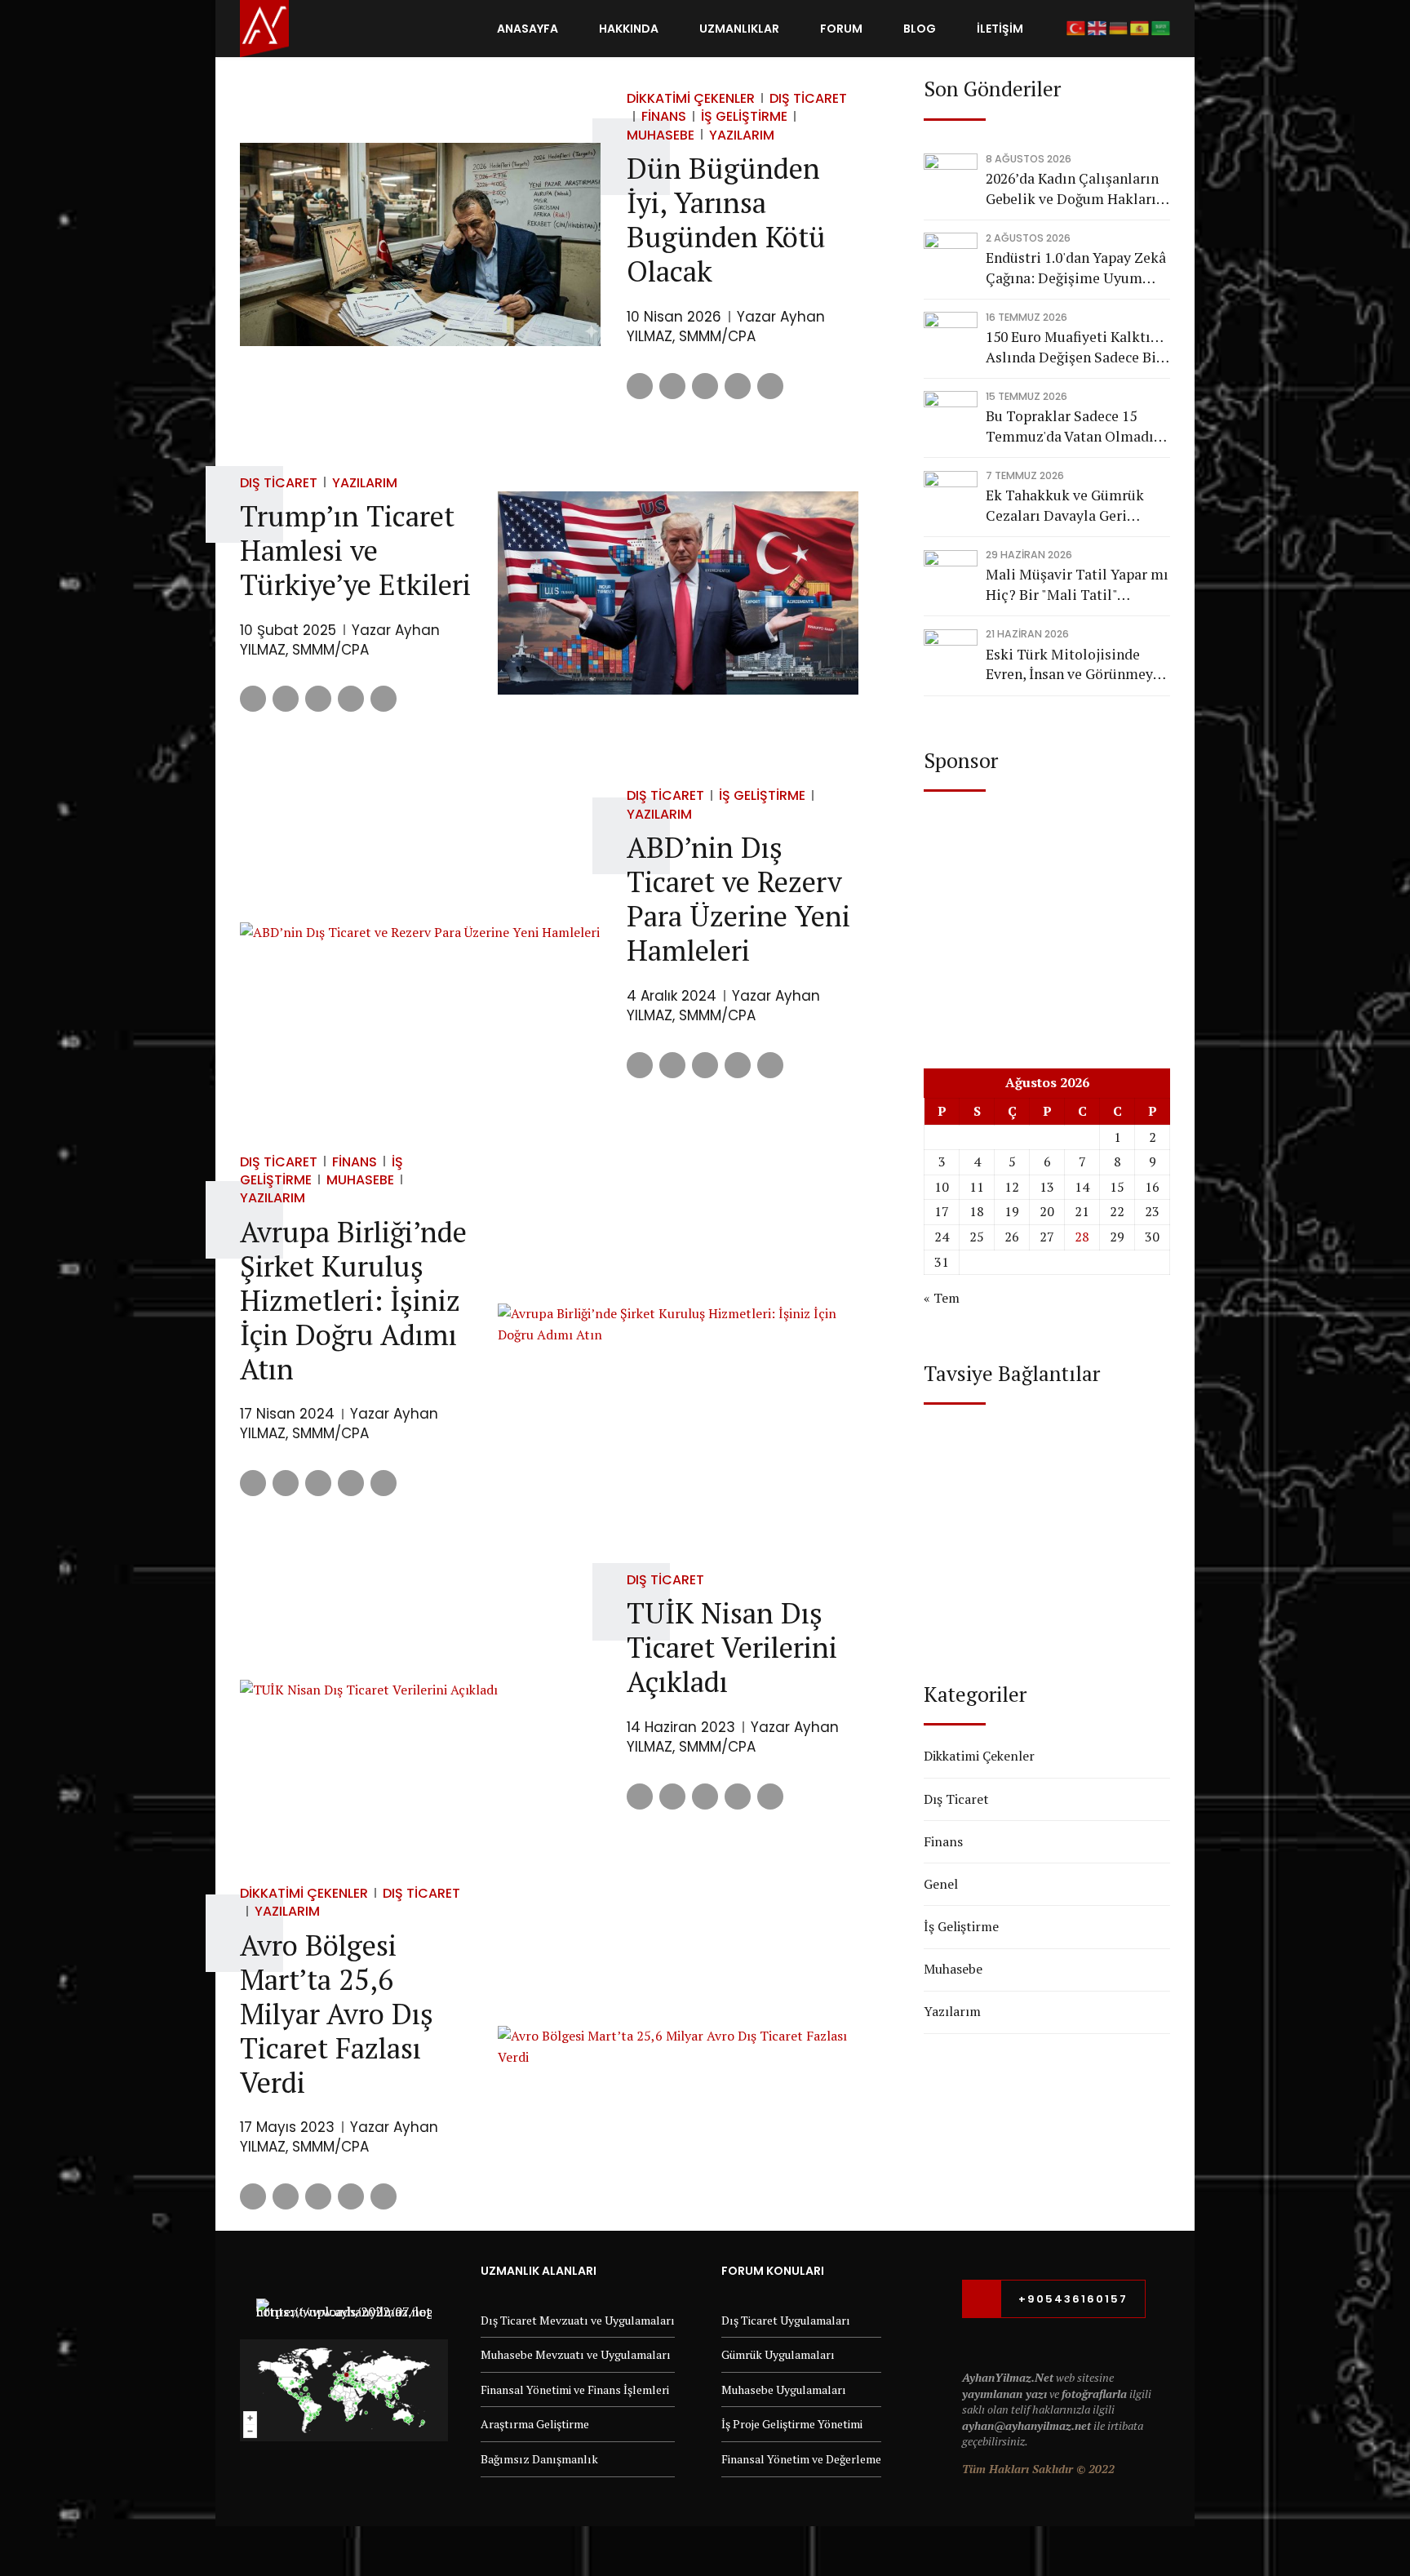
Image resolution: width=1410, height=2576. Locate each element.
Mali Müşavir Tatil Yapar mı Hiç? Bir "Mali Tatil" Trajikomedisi (1077, 585)
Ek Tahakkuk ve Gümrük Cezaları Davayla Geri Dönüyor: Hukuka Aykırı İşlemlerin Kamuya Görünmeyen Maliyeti (1065, 506)
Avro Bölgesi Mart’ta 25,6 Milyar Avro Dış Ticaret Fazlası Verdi (337, 2014)
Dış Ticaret (808, 98)
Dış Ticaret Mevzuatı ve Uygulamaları (578, 2320)
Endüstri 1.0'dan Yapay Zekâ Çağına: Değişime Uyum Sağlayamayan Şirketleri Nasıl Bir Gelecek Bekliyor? (1076, 268)
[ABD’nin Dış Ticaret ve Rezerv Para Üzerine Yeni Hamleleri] (420, 933)
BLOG (920, 29)
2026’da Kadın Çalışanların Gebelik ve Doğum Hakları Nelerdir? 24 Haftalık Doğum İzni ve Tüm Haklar (1073, 189)
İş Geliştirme (744, 116)
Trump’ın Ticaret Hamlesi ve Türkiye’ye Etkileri (355, 550)
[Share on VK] (738, 386)
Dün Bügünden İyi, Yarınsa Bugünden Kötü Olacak (726, 220)
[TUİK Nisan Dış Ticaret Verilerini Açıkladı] (420, 1690)
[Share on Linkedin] (705, 386)
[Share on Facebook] (640, 386)
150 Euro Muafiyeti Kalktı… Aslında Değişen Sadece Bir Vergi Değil (1074, 347)
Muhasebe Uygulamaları (784, 2389)
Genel (941, 1884)
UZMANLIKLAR (739, 29)
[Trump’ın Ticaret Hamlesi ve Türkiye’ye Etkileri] (678, 593)
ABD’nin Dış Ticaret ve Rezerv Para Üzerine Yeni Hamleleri (738, 899)
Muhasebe (360, 1180)
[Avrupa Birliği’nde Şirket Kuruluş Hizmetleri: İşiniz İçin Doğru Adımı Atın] (678, 1324)
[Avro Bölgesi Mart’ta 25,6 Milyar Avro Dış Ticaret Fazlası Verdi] (678, 2047)
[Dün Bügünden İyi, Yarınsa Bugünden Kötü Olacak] (420, 244)
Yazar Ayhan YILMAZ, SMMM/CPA (726, 326)
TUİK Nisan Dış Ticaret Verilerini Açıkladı (732, 1647)
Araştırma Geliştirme (535, 2424)
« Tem (942, 1298)
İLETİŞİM (1000, 29)
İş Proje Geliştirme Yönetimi (792, 2424)
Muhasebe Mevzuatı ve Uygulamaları (576, 2354)
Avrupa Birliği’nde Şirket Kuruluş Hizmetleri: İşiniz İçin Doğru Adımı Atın (353, 1300)
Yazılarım (742, 135)
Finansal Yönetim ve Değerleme (801, 2459)
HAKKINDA (629, 29)
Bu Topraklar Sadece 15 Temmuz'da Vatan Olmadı (1070, 426)
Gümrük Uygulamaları (778, 2354)
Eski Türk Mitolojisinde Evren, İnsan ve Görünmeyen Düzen (1077, 665)
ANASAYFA (528, 29)
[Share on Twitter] (672, 386)
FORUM (841, 29)
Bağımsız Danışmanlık (539, 2459)
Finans (664, 116)
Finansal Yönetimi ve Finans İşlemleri (575, 2389)
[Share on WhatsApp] (770, 386)
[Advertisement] (1047, 914)
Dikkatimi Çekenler (691, 98)
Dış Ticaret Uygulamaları (786, 2320)
